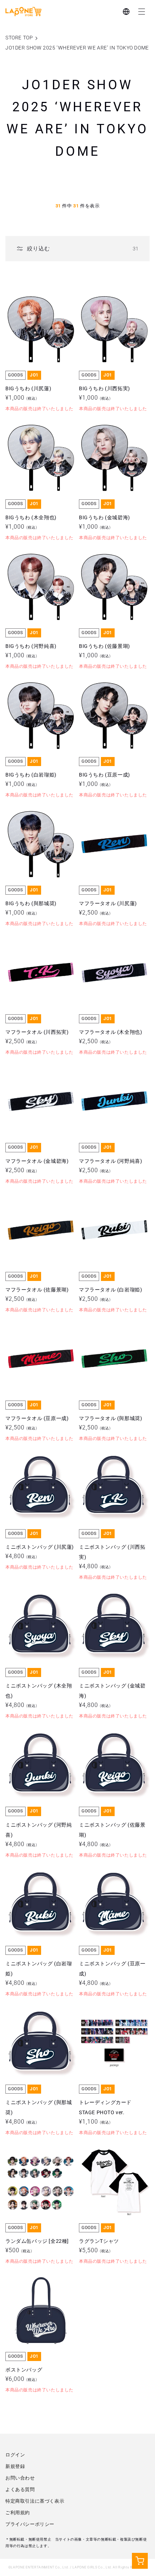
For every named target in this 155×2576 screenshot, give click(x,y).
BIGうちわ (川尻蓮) (28, 305)
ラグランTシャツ (99, 2158)
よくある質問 (20, 2489)
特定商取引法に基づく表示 (35, 2501)
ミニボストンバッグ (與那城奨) (39, 2024)
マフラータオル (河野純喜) (110, 1077)
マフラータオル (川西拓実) (37, 949)
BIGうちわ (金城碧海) (105, 434)
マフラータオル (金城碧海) (37, 1077)
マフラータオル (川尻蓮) (108, 820)
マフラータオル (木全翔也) (110, 949)
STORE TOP (19, 38)
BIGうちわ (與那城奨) (31, 820)
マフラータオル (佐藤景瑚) (37, 1206)
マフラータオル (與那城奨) (110, 1335)
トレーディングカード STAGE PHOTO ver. (108, 2024)
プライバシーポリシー (30, 2524)
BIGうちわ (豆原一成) (105, 691)
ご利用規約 (18, 2513)
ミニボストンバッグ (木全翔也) (39, 1607)
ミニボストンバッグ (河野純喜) (39, 1746)
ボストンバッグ (24, 2286)
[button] (142, 12)
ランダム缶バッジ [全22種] (37, 2158)
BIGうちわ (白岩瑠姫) (31, 691)
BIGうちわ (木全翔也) (31, 434)
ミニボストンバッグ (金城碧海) (112, 1607)
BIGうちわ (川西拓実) (105, 305)
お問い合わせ (20, 2478)
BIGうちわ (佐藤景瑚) (105, 563)
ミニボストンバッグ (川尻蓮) (40, 1463)
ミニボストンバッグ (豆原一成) (112, 1885)
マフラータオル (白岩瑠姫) (110, 1206)
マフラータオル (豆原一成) (37, 1335)
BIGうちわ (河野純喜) (31, 563)
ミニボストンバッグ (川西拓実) (112, 1468)
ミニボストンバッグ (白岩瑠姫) (39, 1885)
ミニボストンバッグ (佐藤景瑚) (112, 1746)
